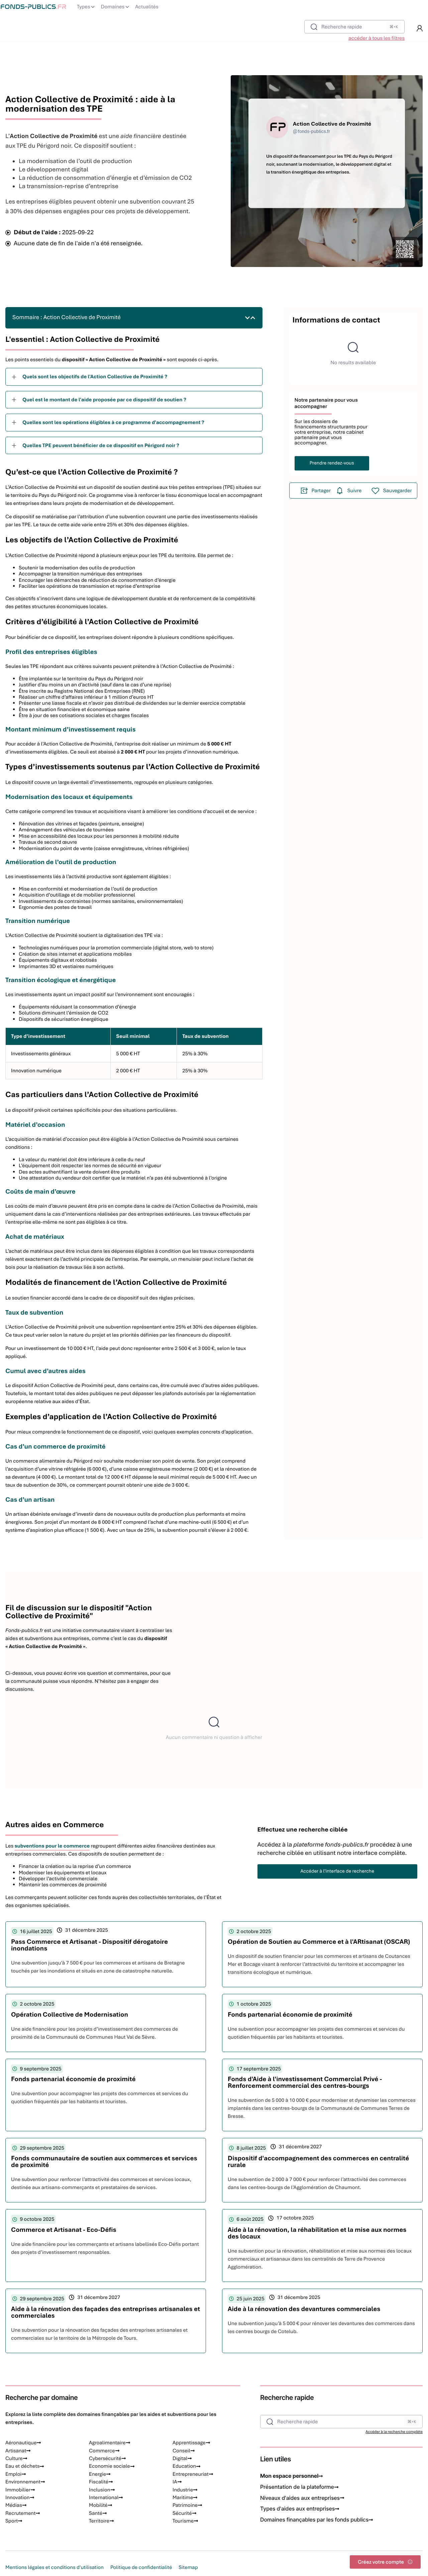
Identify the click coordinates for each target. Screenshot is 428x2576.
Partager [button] (321, 491)
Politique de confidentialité (141, 2567)
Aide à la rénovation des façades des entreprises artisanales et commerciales (105, 2312)
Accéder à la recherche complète (394, 2432)
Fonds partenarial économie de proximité (290, 2014)
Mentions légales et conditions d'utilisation (55, 2567)
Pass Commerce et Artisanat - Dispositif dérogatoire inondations (89, 1945)
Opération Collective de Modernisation (70, 2014)
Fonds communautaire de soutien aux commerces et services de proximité (104, 2161)
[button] (420, 28)
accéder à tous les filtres (377, 38)
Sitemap (188, 2567)
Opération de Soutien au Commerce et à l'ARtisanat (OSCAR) (319, 1942)
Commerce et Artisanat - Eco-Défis (64, 2230)
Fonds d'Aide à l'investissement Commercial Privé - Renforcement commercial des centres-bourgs (305, 2082)
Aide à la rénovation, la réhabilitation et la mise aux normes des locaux (317, 2233)
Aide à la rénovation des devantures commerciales (304, 2309)
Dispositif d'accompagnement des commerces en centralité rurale (318, 2161)
